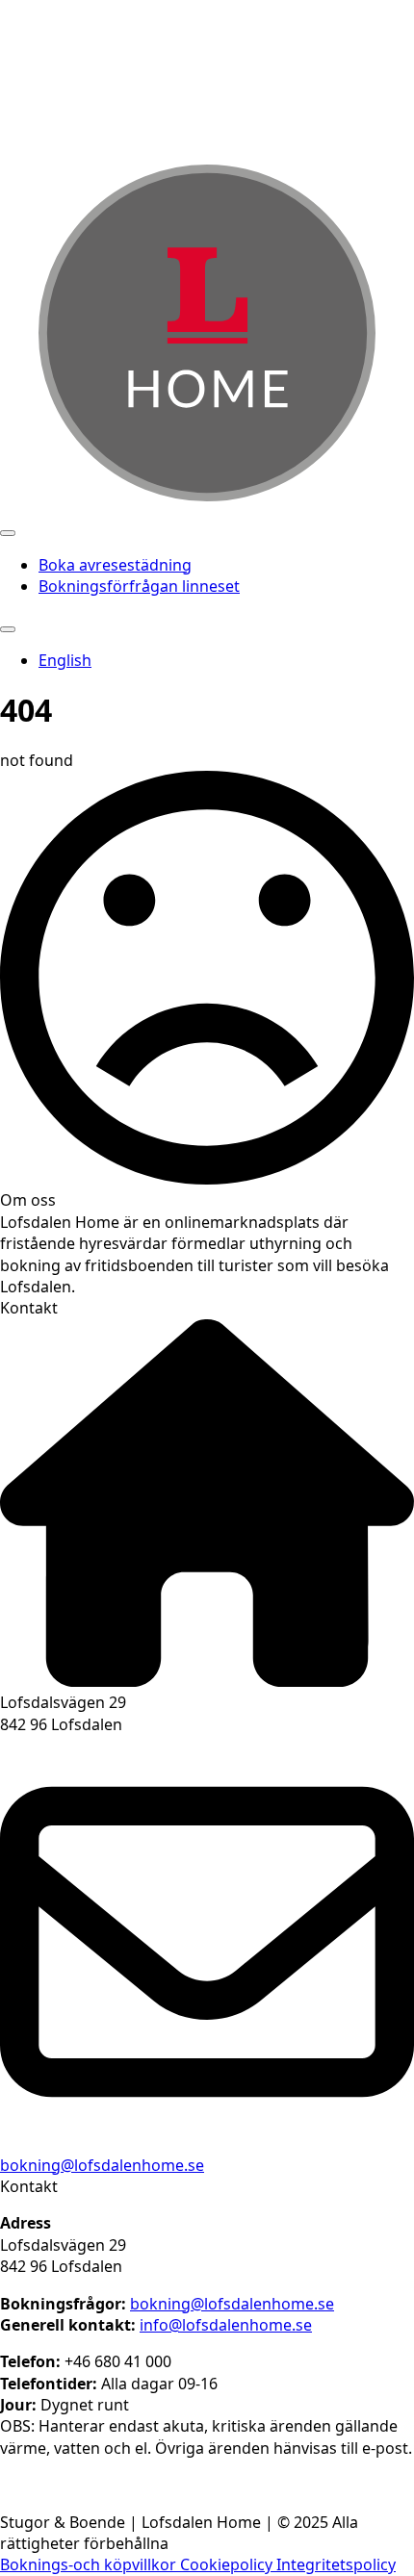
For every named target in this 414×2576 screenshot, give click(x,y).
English (65, 660)
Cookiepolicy (228, 2564)
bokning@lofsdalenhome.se (102, 2165)
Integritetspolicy (336, 2564)
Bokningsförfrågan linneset (139, 586)
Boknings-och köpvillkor (90, 2564)
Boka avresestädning (115, 565)
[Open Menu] (8, 533)
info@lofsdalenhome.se (226, 2325)
